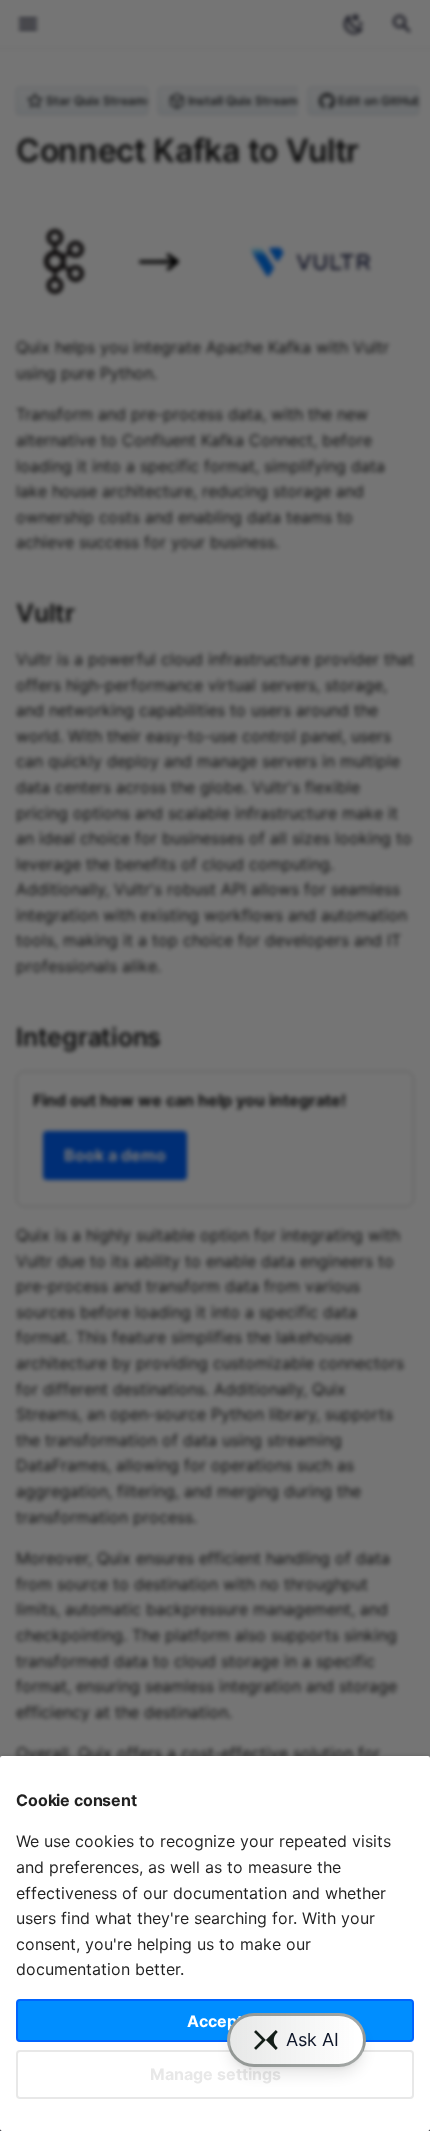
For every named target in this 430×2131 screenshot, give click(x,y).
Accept (215, 2021)
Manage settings (215, 2074)
